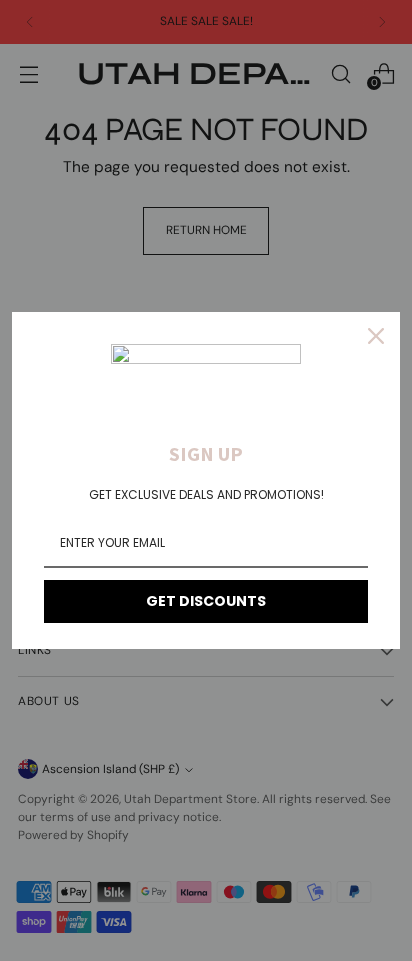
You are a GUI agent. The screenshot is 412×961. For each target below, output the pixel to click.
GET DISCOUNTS (206, 601)
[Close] (376, 336)
